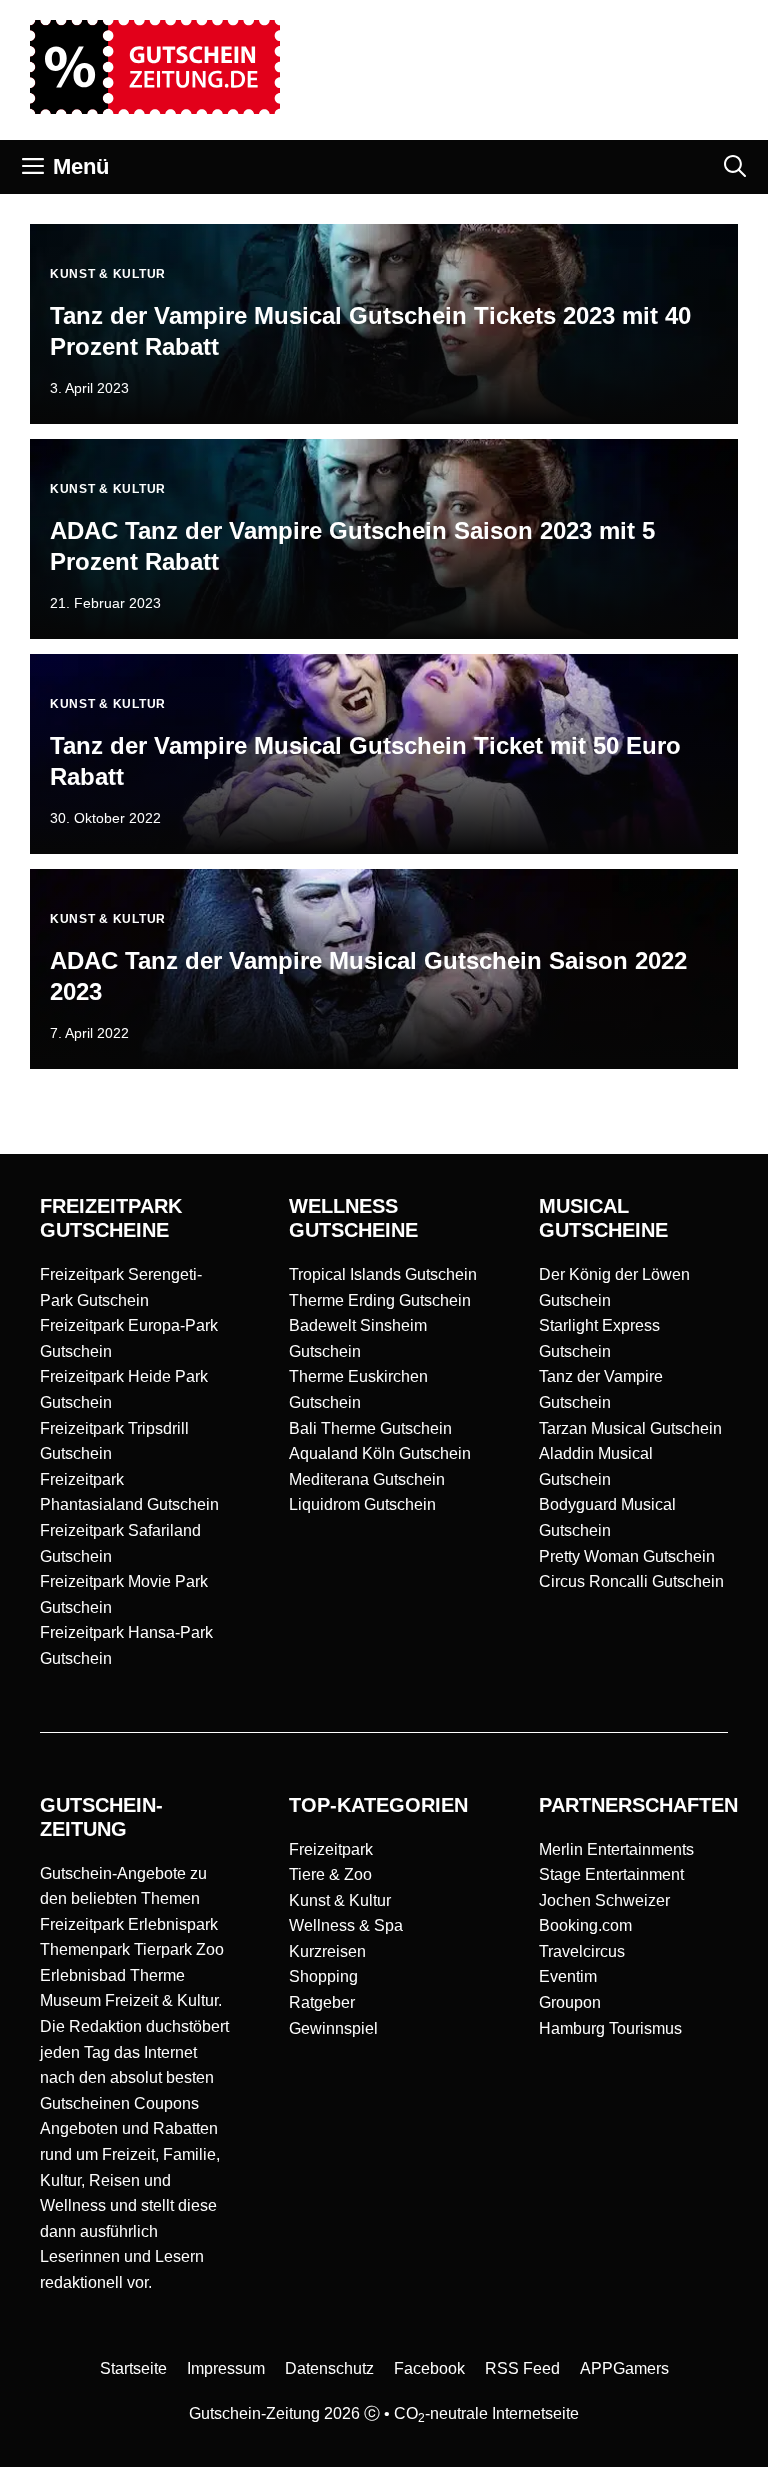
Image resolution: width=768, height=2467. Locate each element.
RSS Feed (522, 2368)
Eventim (568, 1976)
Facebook (429, 2368)
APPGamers (624, 2368)
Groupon (570, 2002)
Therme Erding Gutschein (380, 1300)
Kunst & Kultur (340, 1900)
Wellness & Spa (346, 1925)
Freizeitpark (331, 1849)
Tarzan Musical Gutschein (630, 1428)
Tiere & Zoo (330, 1874)
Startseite (133, 2368)
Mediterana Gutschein (367, 1479)
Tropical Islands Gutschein (383, 1274)
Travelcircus (582, 1951)
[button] (735, 167)
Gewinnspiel (333, 2028)
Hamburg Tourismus (610, 2028)
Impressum (226, 2368)
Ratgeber (322, 2002)
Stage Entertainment (611, 1874)
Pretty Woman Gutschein (627, 1556)
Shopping (323, 1976)
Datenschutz (329, 2368)
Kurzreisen (327, 1951)
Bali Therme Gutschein (370, 1428)
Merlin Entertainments (616, 1849)
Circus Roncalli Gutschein (631, 1581)
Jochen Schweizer (604, 1900)
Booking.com (585, 1925)
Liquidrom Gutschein (362, 1504)
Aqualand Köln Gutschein (380, 1453)
